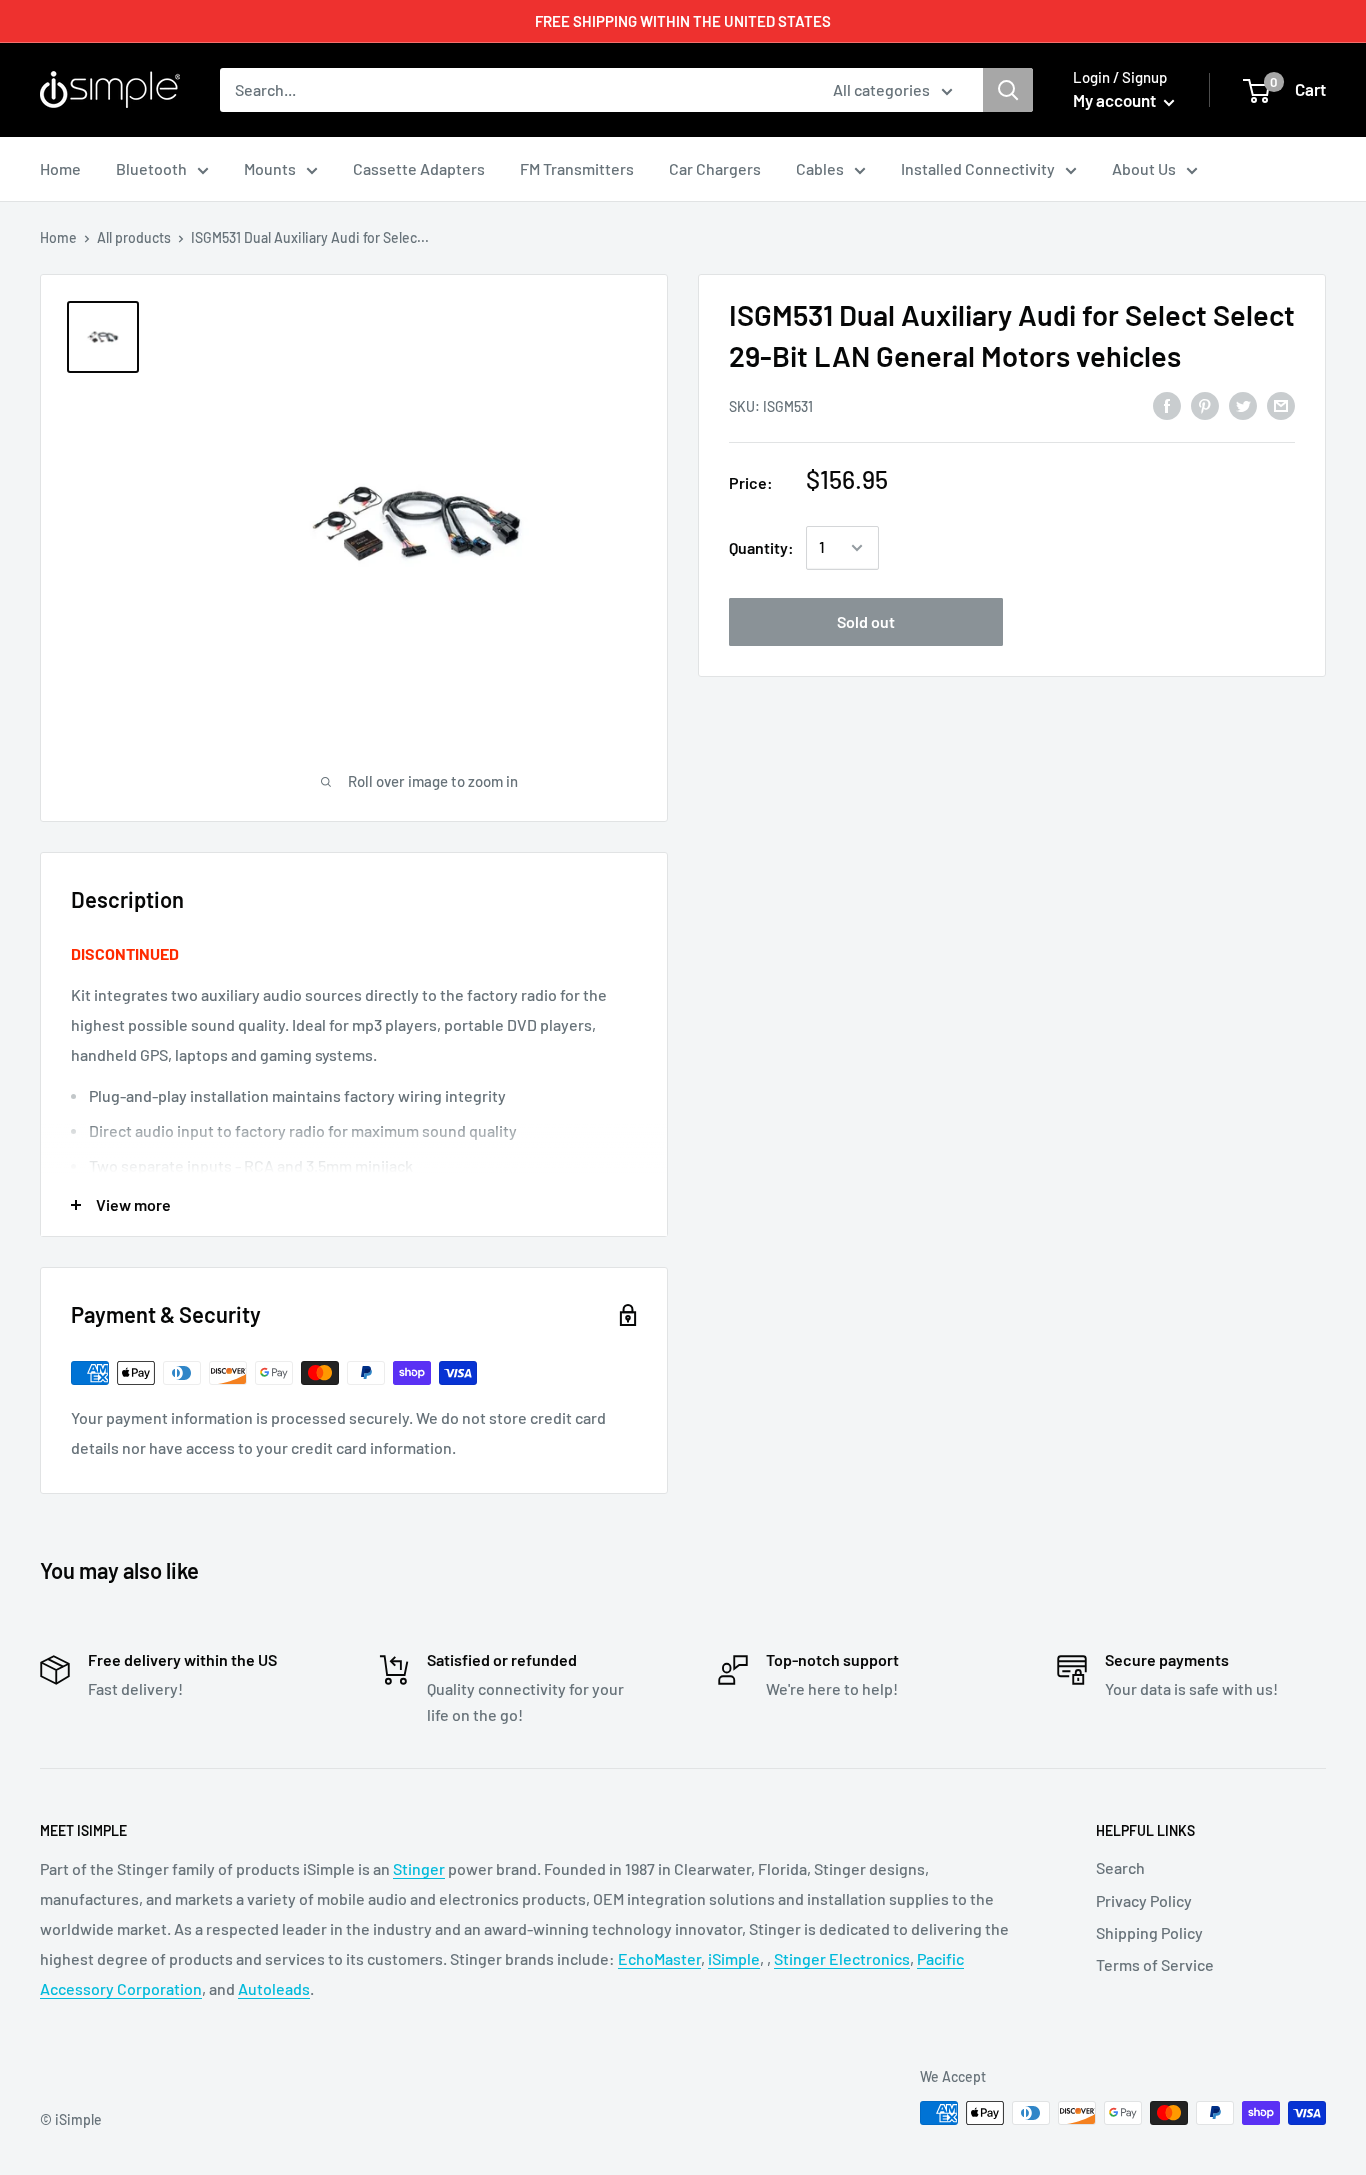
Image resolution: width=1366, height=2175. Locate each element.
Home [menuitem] (60, 168)
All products (134, 237)
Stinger (419, 1868)
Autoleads (274, 1988)
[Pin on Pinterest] (1205, 404)
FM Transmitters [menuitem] (577, 168)
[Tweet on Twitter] (1243, 404)
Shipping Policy (1149, 1932)
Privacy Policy (1144, 1900)
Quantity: (761, 547)
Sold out (866, 621)
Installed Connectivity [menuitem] (978, 168)
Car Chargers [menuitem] (715, 168)
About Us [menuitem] (1144, 168)
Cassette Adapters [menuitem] (419, 168)
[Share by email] (1281, 404)
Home (58, 237)
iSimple (734, 1958)
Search (1120, 1867)
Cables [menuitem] (820, 168)
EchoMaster (659, 1958)
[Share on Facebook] (1167, 404)
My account (1116, 100)
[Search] (1008, 90)
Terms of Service (1155, 1964)
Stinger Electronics (842, 1958)
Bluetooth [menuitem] (151, 168)
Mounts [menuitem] (270, 168)
